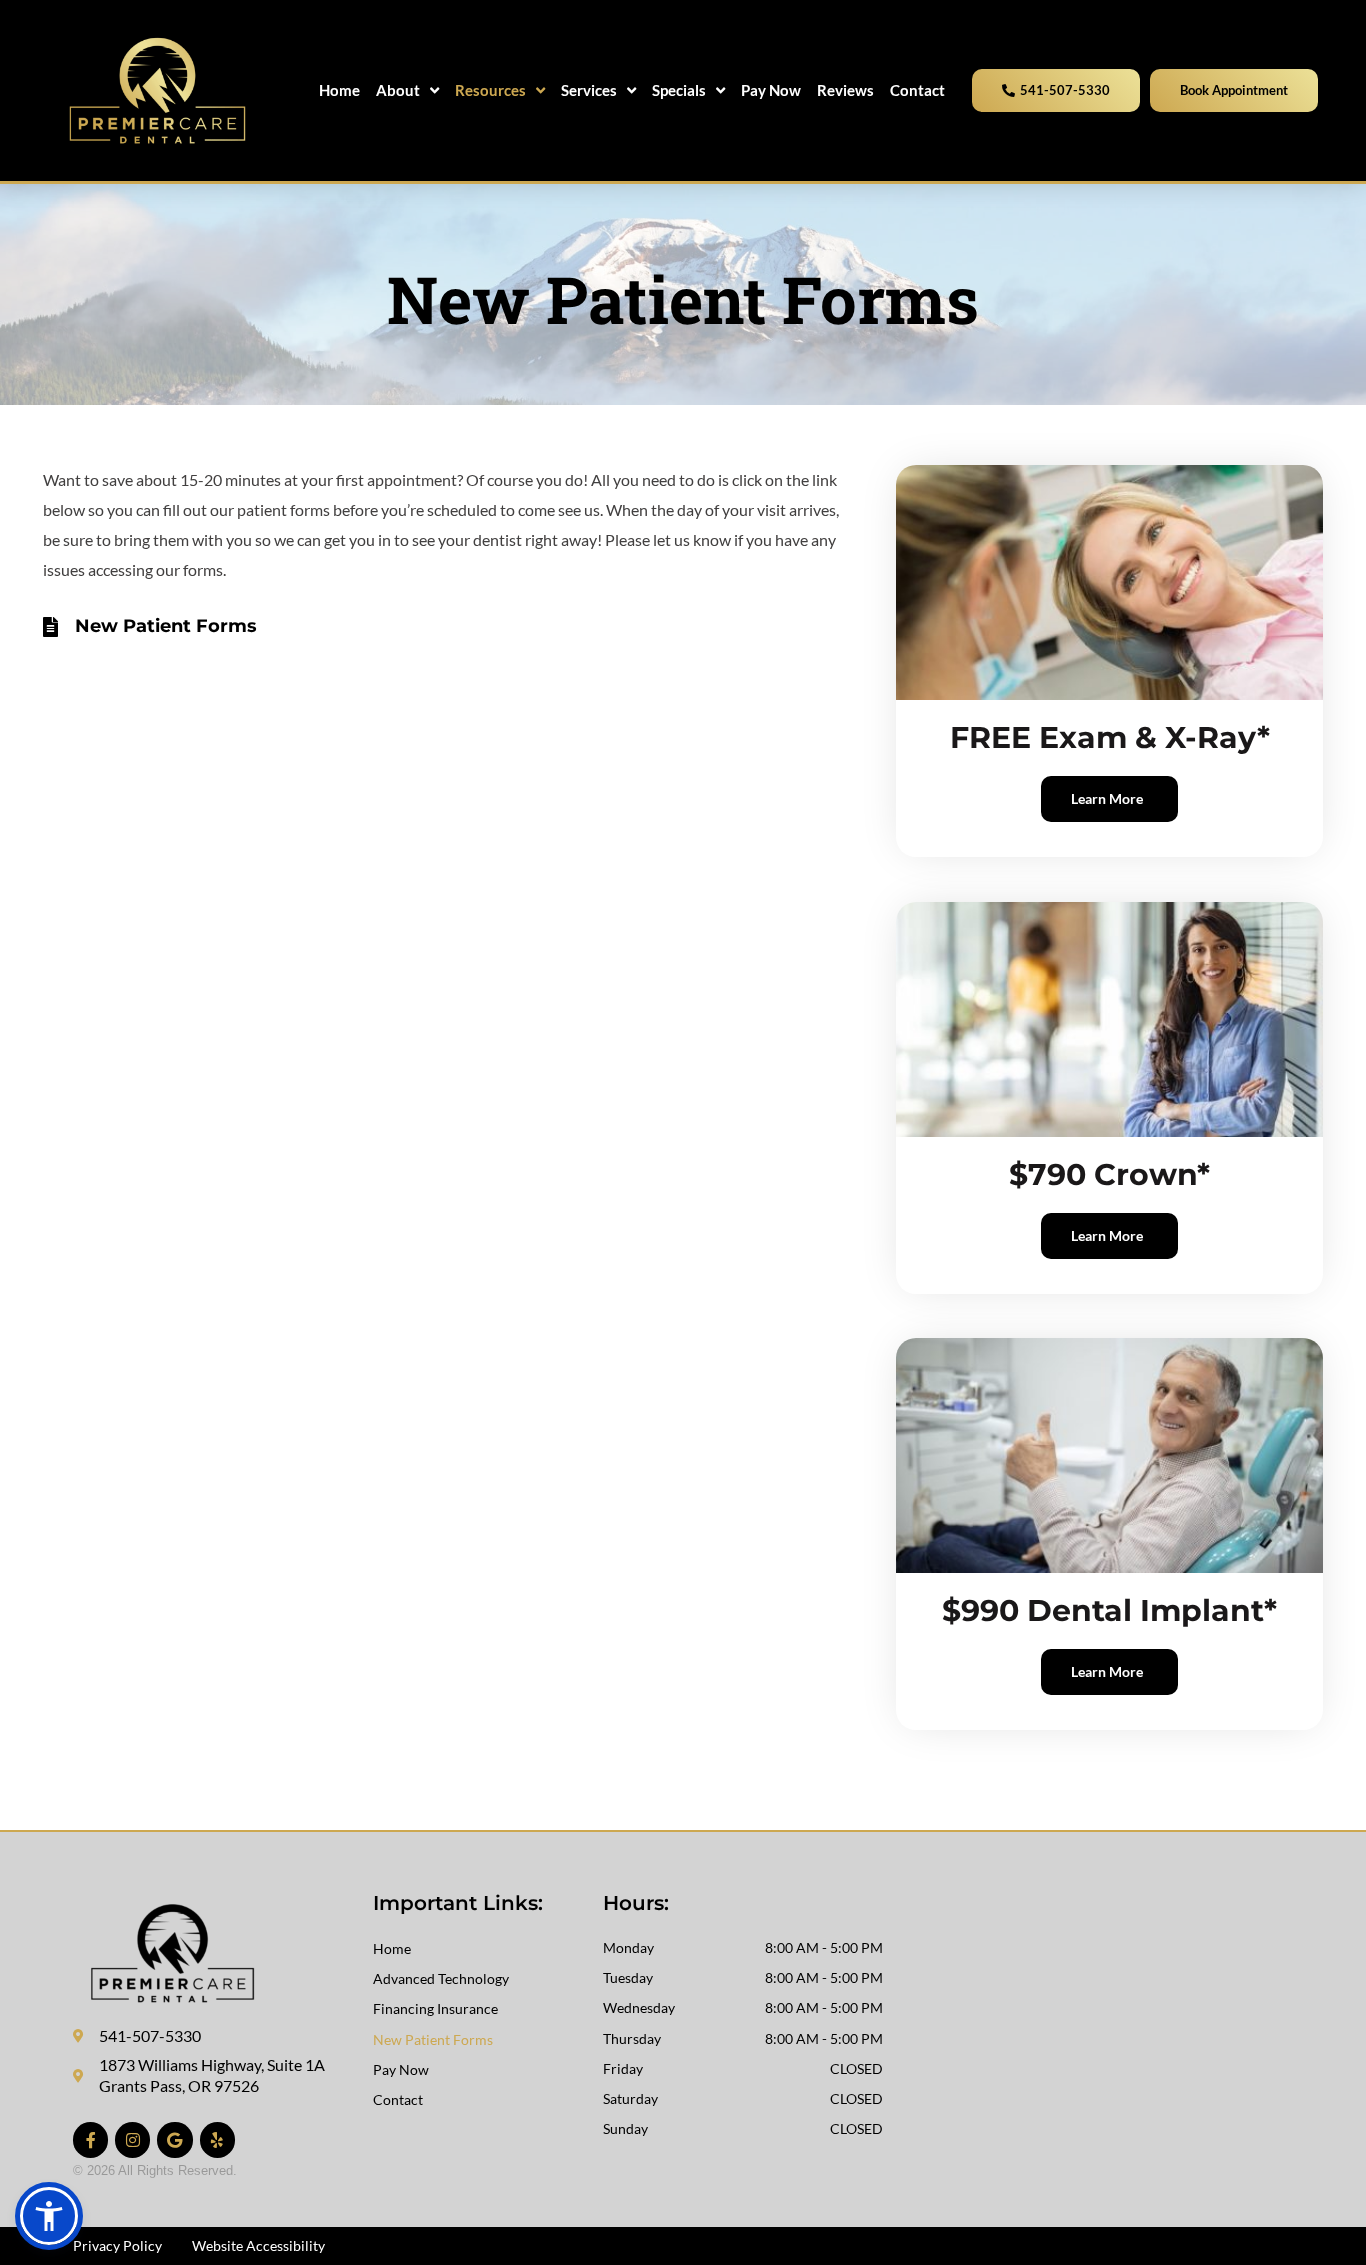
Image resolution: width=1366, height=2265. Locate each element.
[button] (49, 2216)
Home (392, 1948)
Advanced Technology (441, 1978)
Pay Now (401, 2069)
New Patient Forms (433, 2039)
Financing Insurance (435, 2008)
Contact (398, 2099)
